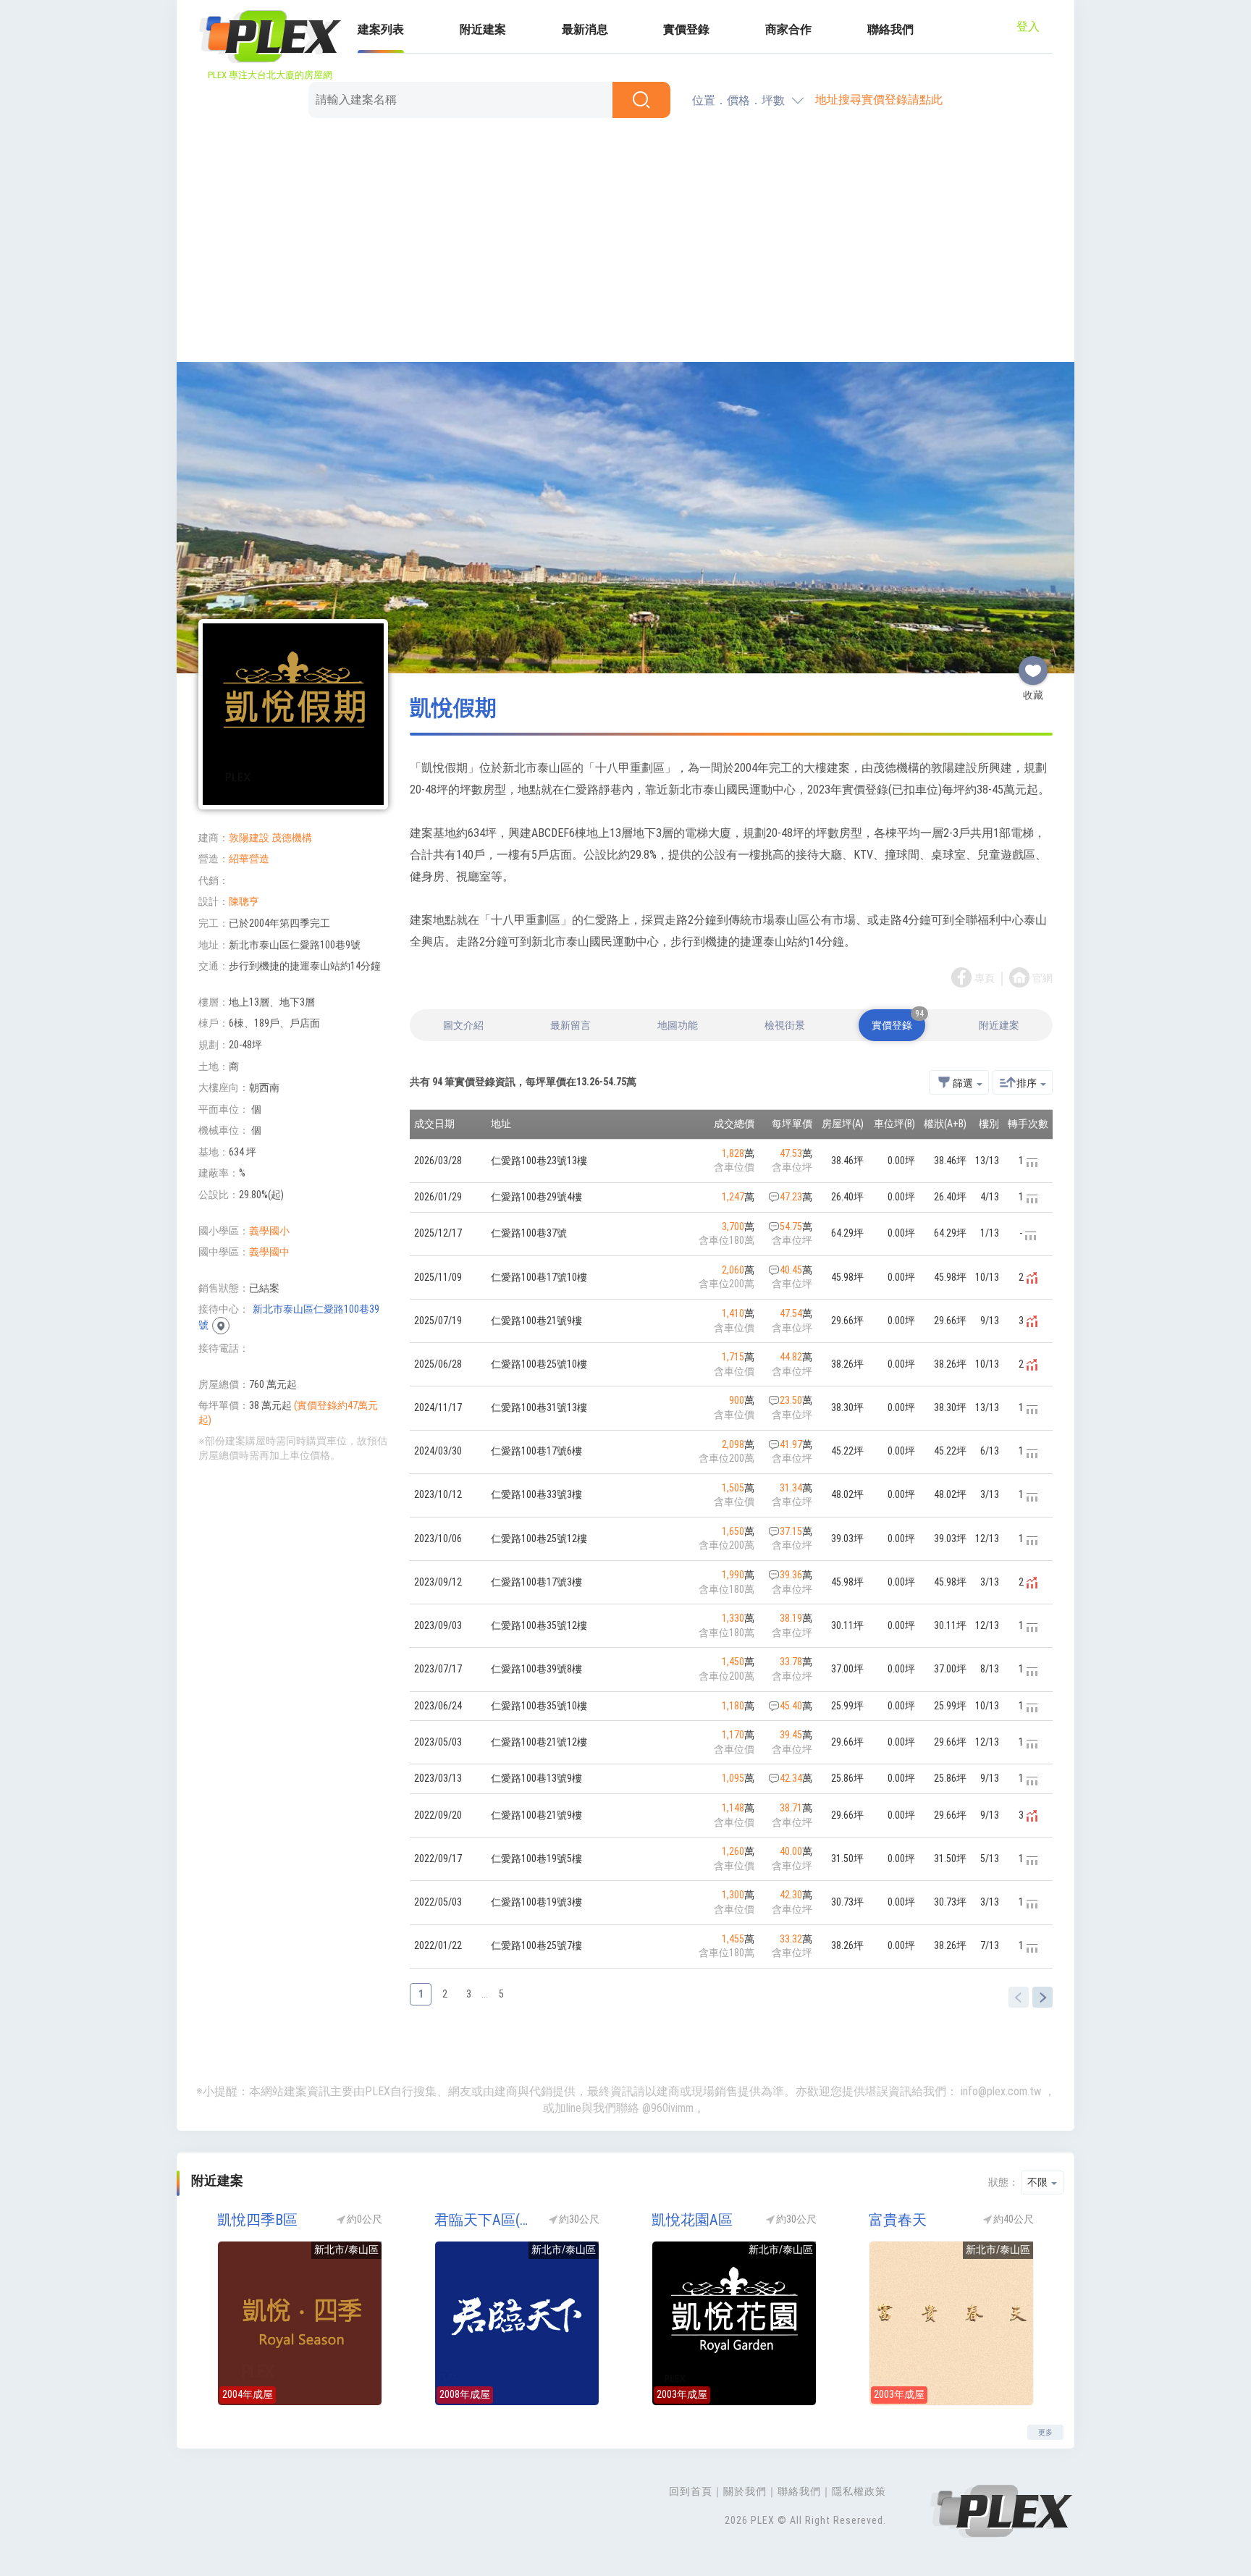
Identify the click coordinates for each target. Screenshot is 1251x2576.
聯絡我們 (890, 29)
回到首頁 (691, 2491)
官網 (1042, 978)
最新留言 (570, 1025)
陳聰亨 (244, 901)
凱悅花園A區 (692, 2220)
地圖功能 (678, 1025)
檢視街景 (785, 1025)
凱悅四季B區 (257, 2220)
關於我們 (745, 2491)
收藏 (1033, 665)
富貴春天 (898, 2220)
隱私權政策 (859, 2491)
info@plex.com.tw (1001, 2091)
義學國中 (269, 1252)
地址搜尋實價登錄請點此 (879, 100)
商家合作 (788, 29)
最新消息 (585, 29)
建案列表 (381, 29)
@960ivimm (668, 2108)
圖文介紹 (463, 1025)
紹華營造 (249, 859)
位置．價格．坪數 (738, 100)
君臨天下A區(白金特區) (484, 2220)
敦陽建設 (249, 838)
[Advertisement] (625, 243)
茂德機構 (292, 838)
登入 (1028, 26)
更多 (1045, 2432)
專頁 (985, 978)
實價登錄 (686, 29)
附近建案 (483, 29)
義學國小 (269, 1231)
